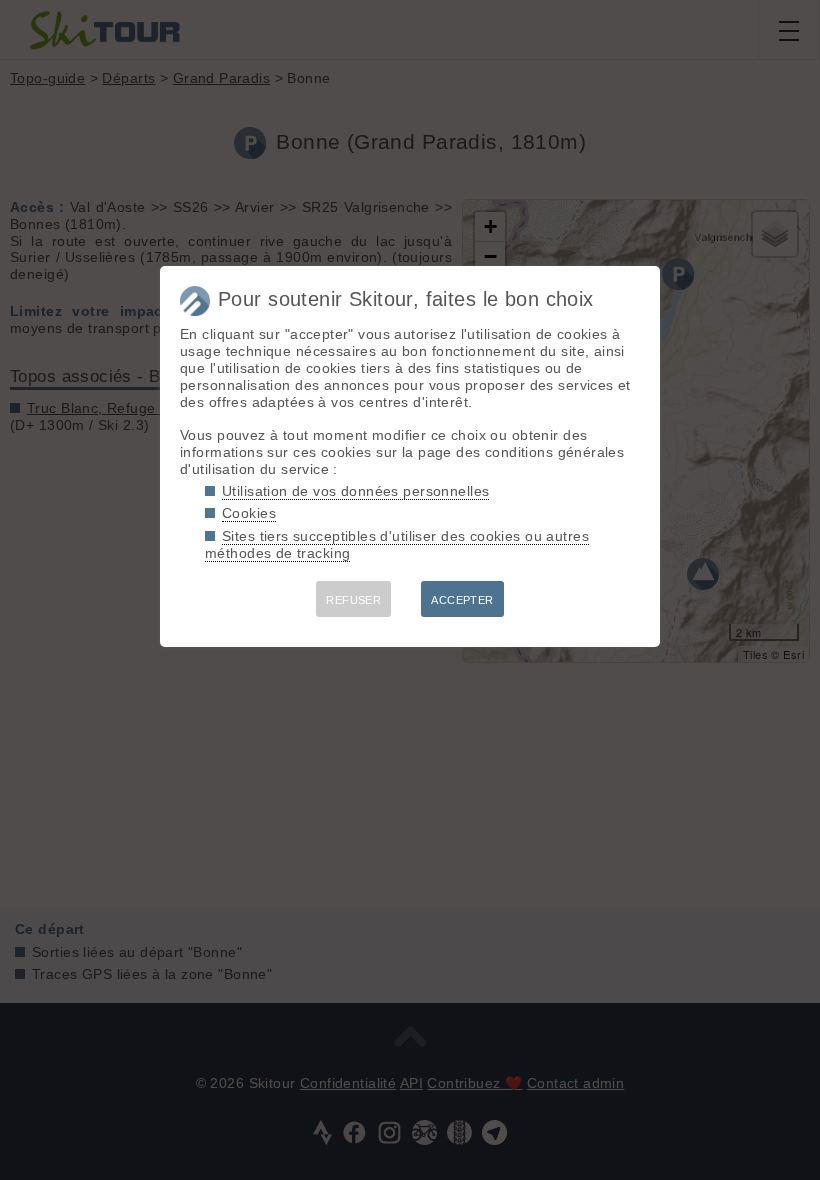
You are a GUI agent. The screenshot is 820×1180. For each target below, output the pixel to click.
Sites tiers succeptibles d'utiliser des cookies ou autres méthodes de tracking (397, 544)
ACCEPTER (462, 600)
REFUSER (353, 600)
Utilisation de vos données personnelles (355, 491)
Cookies (249, 513)
